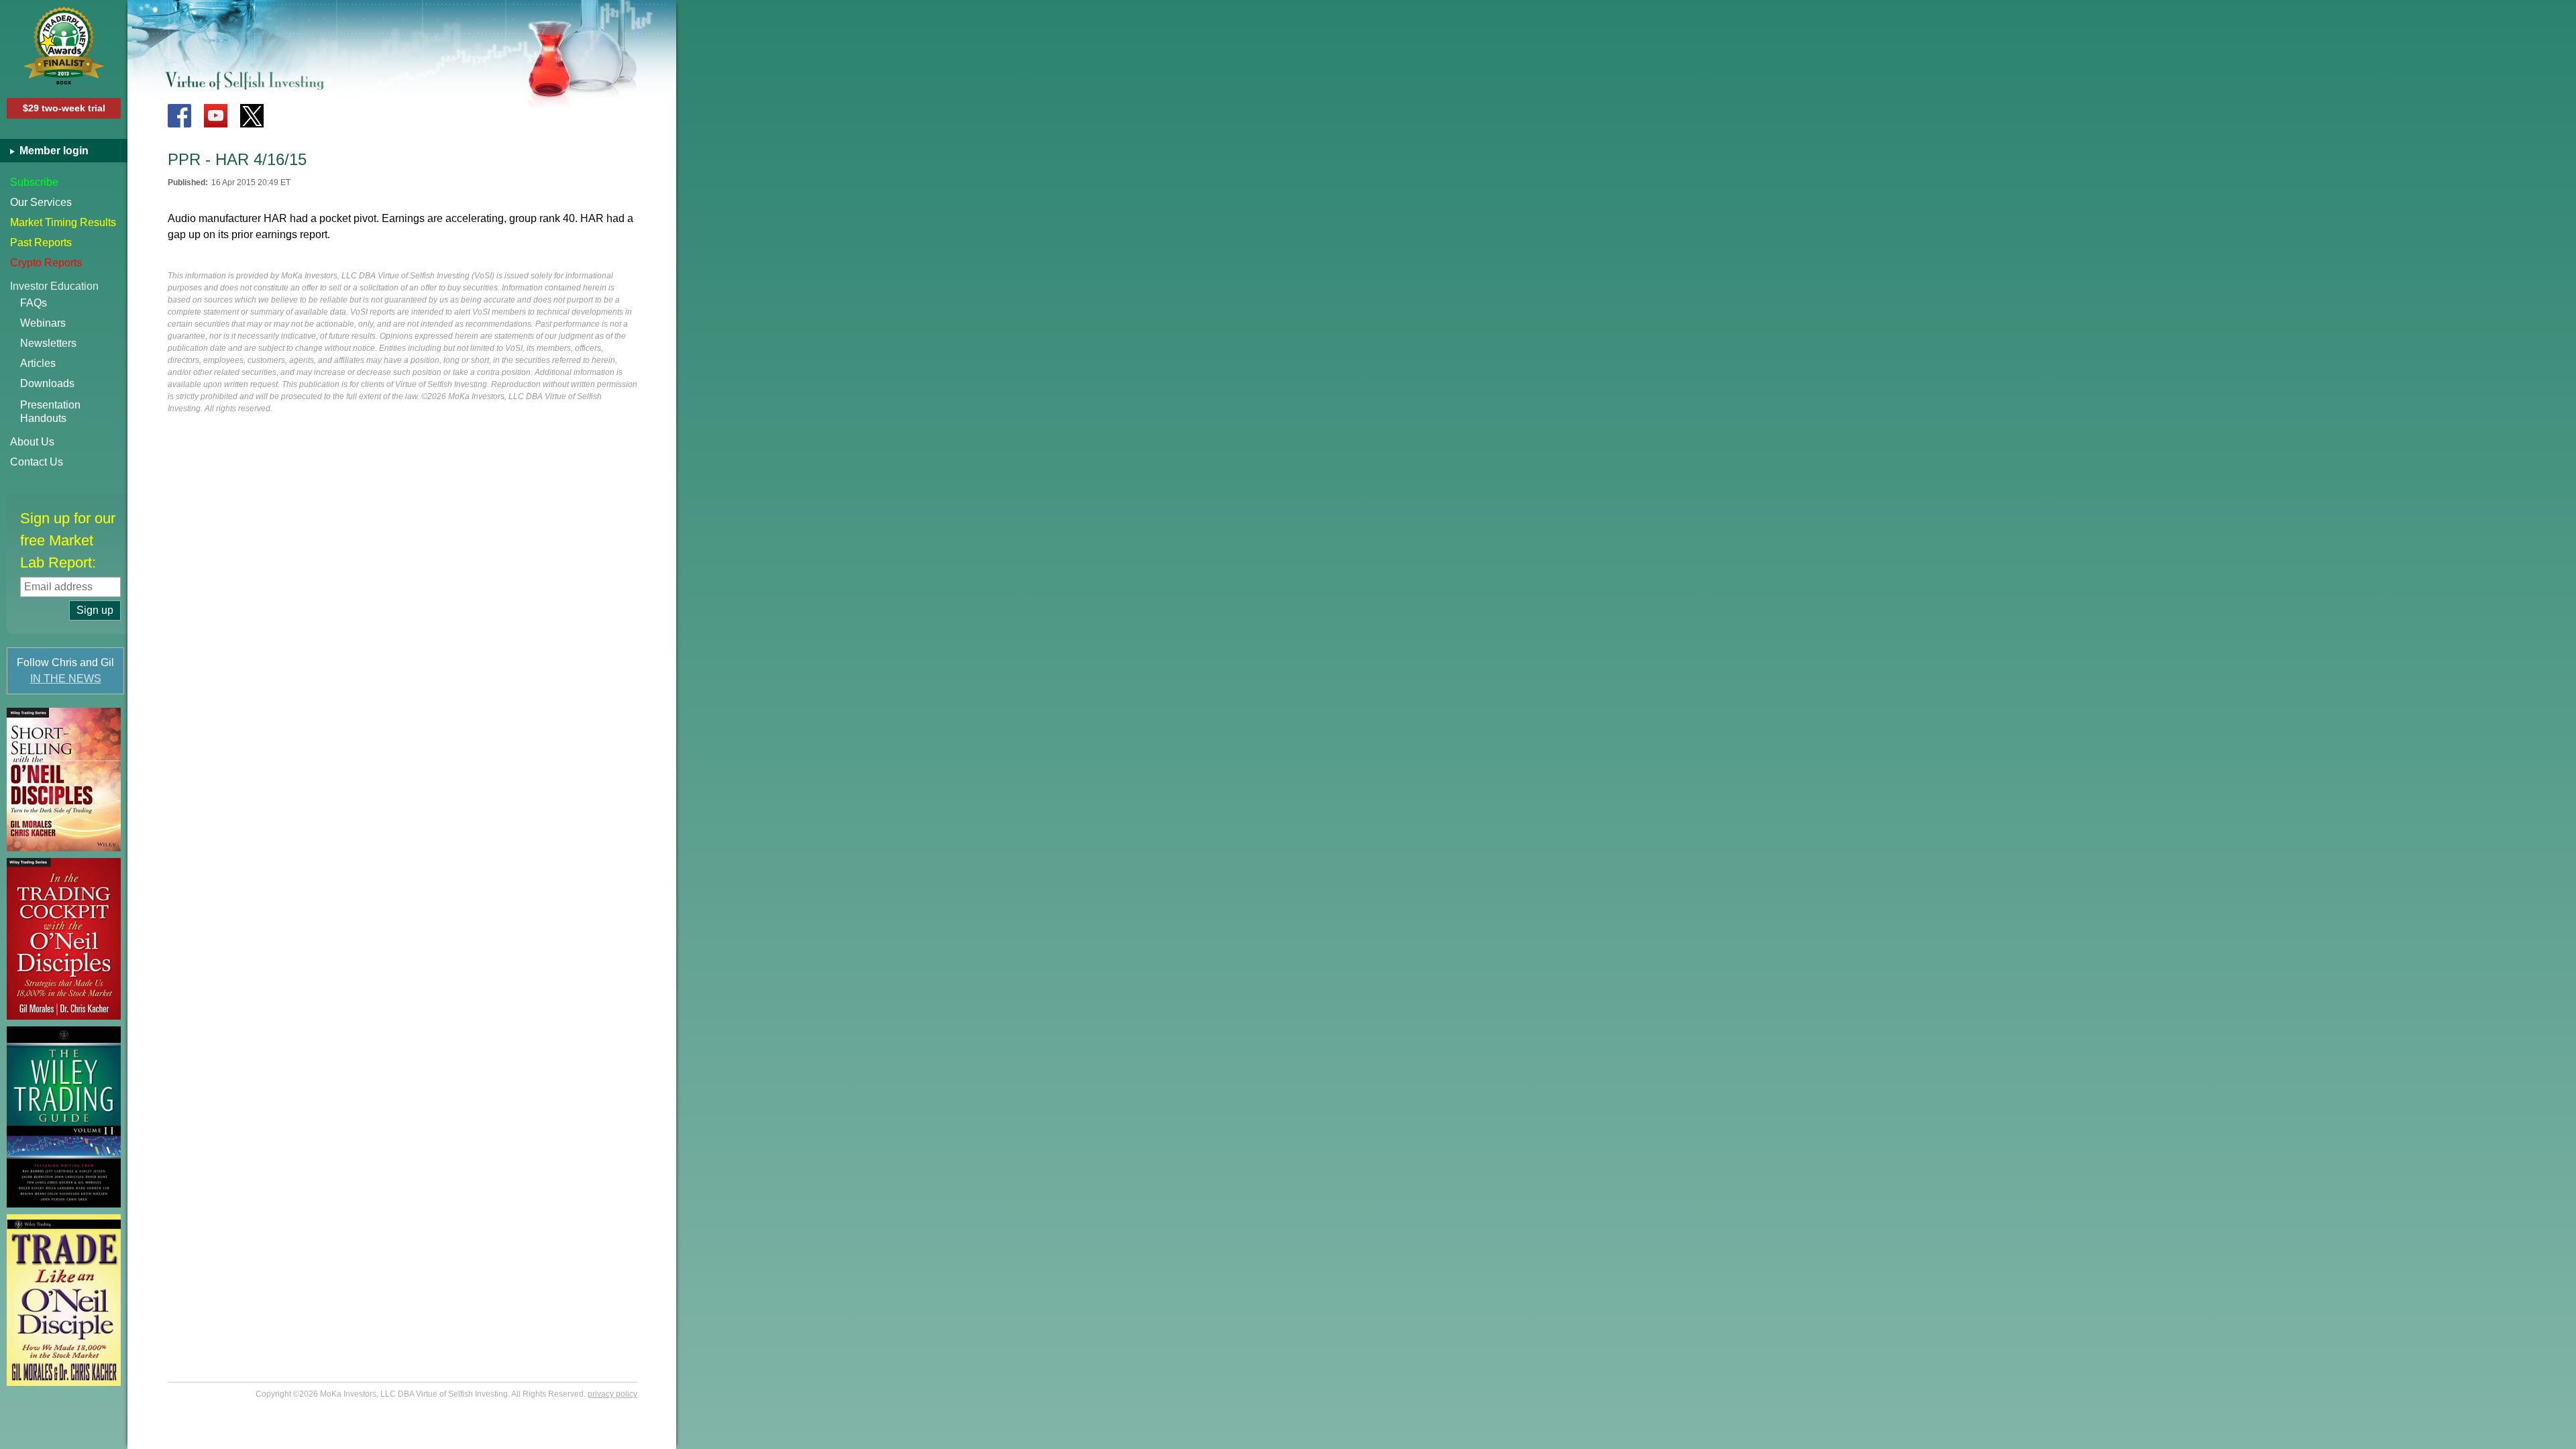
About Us (32, 442)
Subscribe (34, 182)
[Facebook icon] (179, 116)
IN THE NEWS (66, 679)
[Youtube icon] (216, 116)
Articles (38, 363)
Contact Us (37, 462)
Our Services (41, 202)
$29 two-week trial (64, 108)
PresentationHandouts (50, 412)
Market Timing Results (63, 222)
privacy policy (612, 1394)
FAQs (34, 303)
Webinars (43, 323)
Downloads (47, 383)
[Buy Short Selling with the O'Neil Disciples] (64, 780)
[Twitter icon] (252, 116)
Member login (53, 151)
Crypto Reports (46, 263)
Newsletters (48, 343)
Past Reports (41, 243)
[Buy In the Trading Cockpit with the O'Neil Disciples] (64, 939)
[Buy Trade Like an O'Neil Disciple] (64, 1300)
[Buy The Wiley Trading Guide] (64, 1117)
